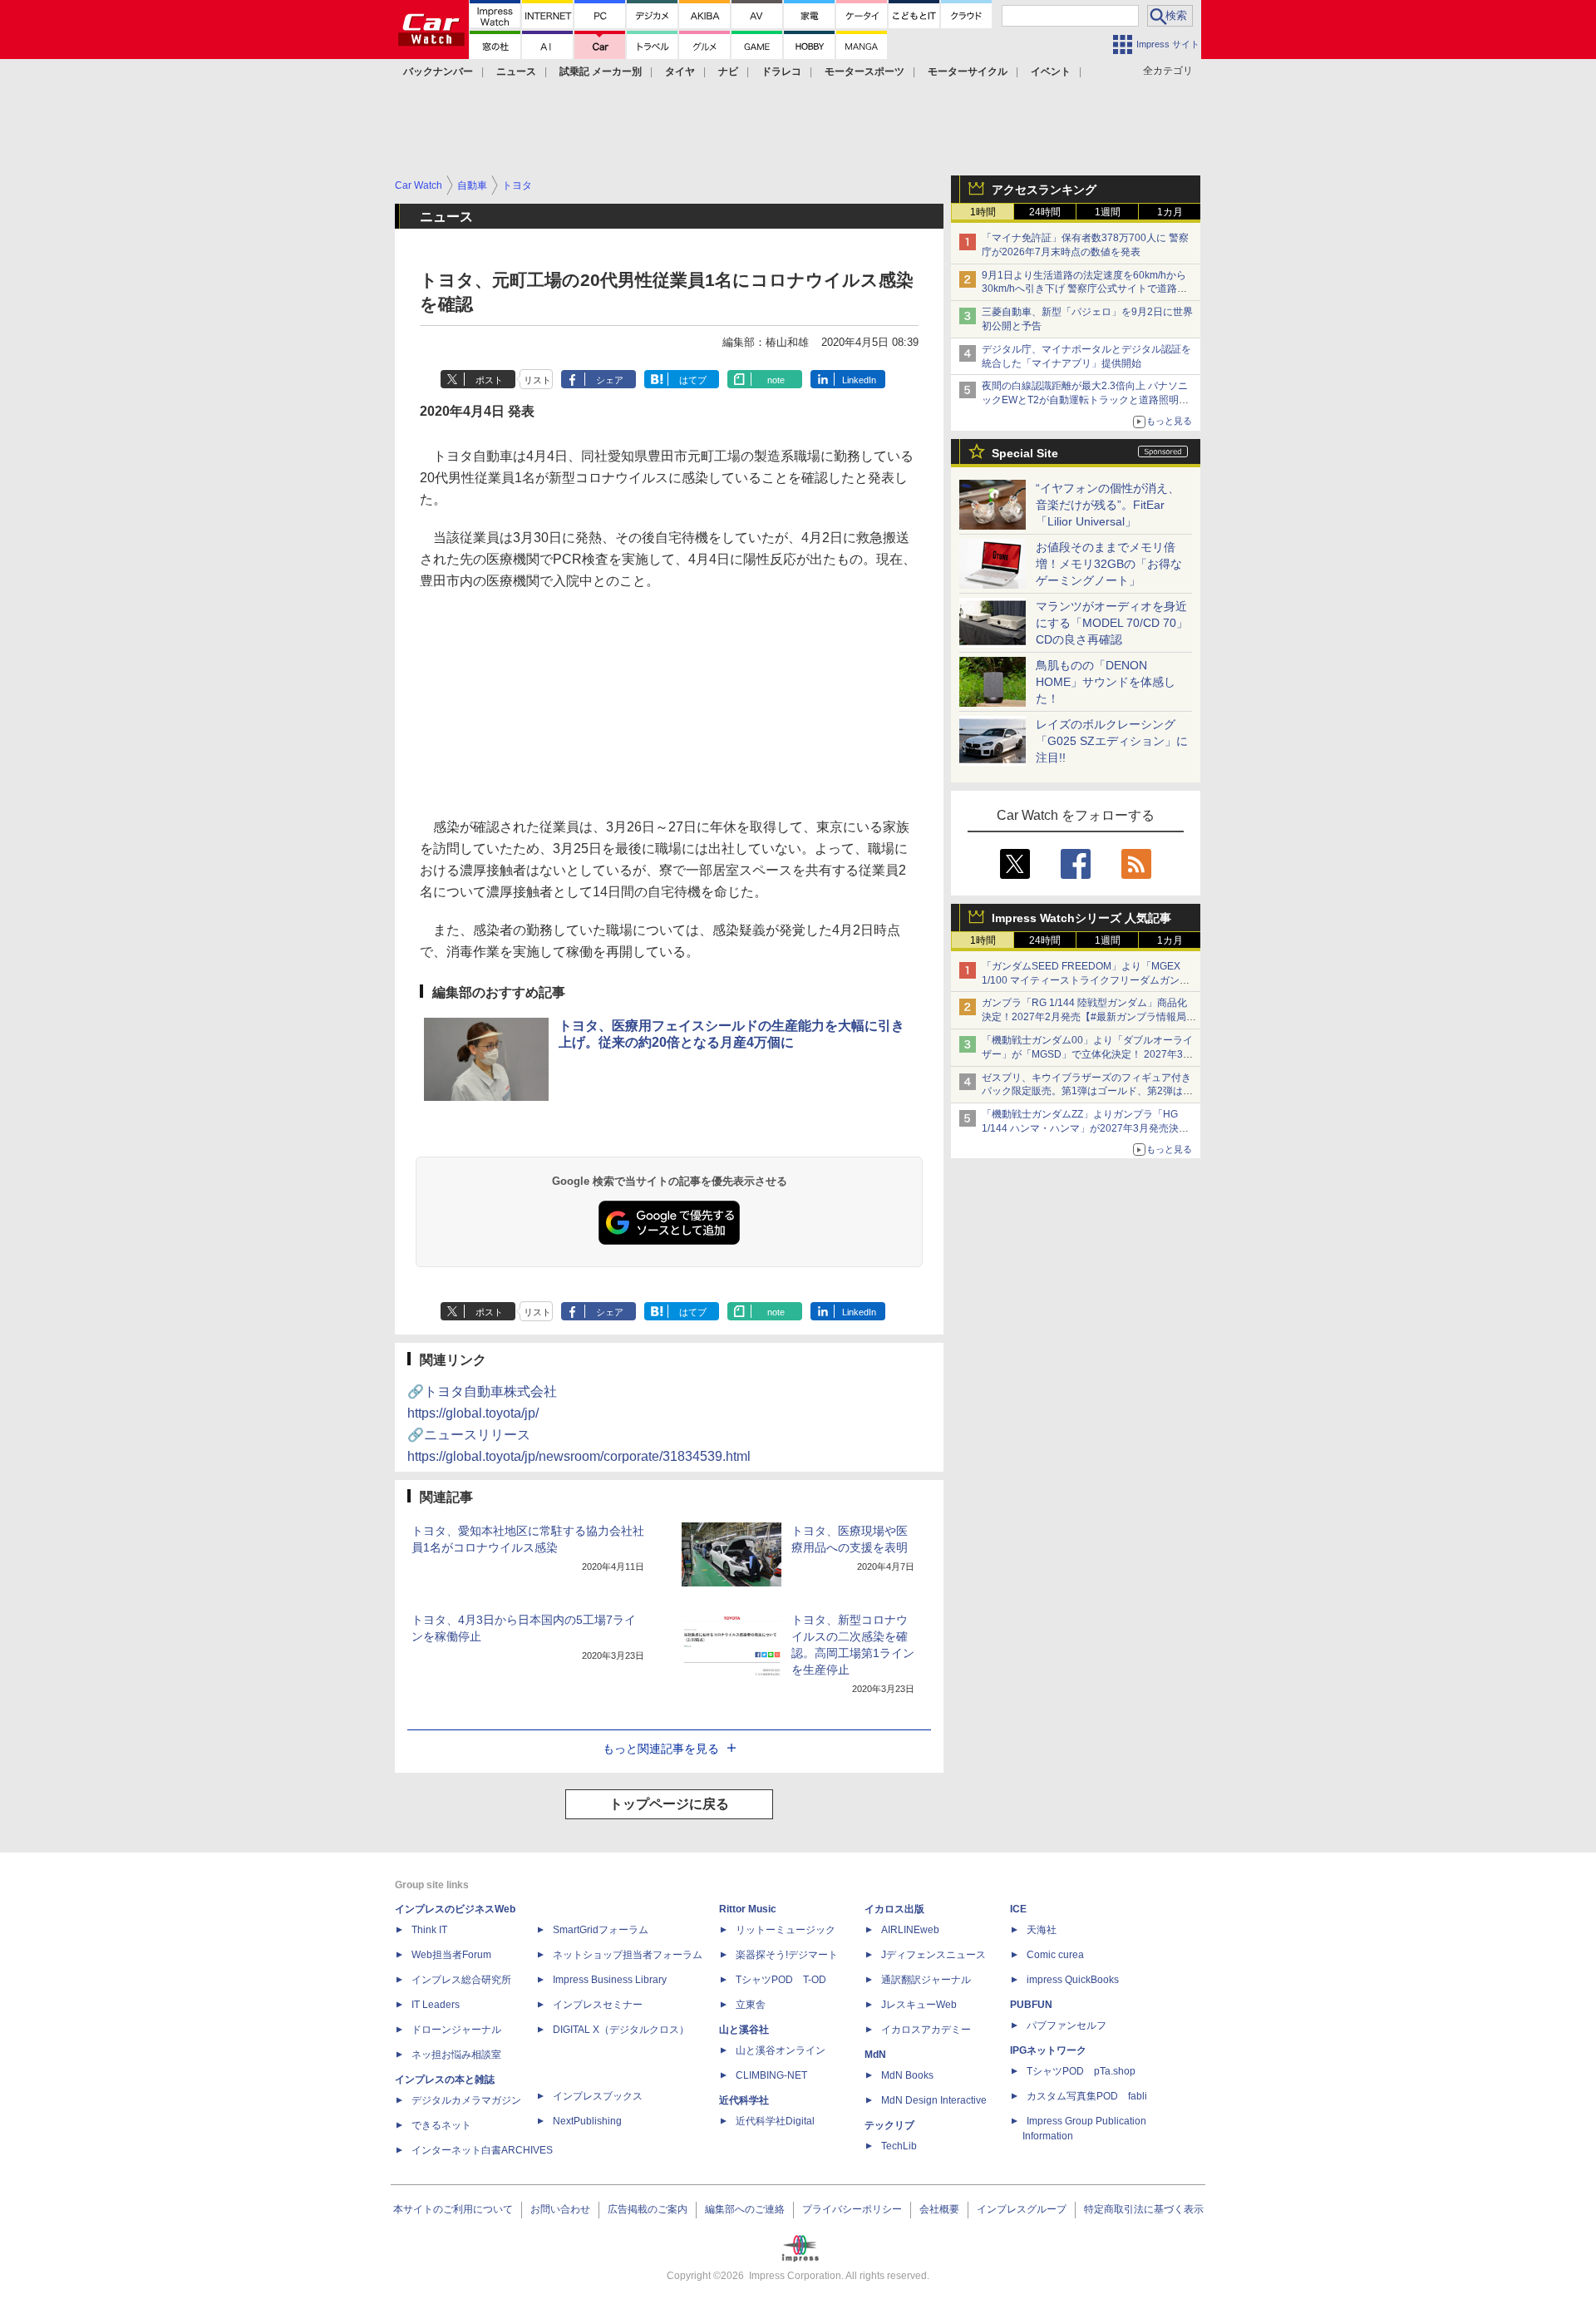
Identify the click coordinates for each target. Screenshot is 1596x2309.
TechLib (899, 2146)
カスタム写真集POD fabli (1087, 2096)
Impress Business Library (610, 1980)
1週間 (1108, 212)
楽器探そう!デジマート (787, 1955)
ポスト (489, 380)
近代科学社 (744, 2100)
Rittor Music (748, 1909)
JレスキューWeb (919, 2005)
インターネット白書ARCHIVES (482, 2150)
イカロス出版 (894, 1909)
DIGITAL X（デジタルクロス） (621, 2030)
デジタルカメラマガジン (466, 2100)
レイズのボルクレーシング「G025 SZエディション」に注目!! (1112, 741)
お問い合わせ (560, 2209)
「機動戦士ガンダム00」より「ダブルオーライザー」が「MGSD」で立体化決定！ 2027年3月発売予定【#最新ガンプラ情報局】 (1087, 1054)
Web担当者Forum (451, 1955)
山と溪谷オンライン (781, 2050)
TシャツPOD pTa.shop (1081, 2071)
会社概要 (939, 2209)
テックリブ (889, 2125)
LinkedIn (859, 380)
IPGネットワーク (1048, 2050)
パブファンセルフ (1066, 2025)
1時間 (983, 212)
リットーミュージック (786, 1930)
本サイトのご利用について (453, 2209)
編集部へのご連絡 (745, 2209)
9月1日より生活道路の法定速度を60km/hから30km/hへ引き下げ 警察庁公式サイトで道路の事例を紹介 (1084, 289)
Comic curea (1055, 1955)
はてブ (693, 380)
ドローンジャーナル (456, 2030)
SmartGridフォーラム (601, 1930)
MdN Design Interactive (934, 2100)
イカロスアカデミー (926, 2030)
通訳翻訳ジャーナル (926, 1980)
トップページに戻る (669, 1804)
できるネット (441, 2125)
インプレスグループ (1022, 2209)
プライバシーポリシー (852, 2209)
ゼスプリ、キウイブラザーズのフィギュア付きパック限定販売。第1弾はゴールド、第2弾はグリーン (1087, 1092)
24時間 (1045, 212)
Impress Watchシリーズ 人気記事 (1081, 918)
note (776, 380)
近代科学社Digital (775, 2121)
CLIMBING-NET (771, 2075)
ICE (1018, 1909)
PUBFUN (1031, 2005)
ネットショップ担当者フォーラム (628, 1955)
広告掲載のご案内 (648, 2209)
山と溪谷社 (744, 2030)
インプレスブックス (598, 2096)
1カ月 (1170, 212)
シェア (610, 380)
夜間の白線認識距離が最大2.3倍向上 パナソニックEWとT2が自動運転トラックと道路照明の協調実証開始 (1085, 400)
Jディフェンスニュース (933, 1955)
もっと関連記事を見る (661, 1749)
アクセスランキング (1044, 190)
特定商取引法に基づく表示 (1144, 2209)
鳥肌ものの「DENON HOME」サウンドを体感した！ (1106, 682)
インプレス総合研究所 (461, 1980)
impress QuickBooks (1073, 1980)
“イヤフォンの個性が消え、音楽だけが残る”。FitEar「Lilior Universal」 (1108, 505)
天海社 (1042, 1930)
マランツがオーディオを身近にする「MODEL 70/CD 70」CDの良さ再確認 (1112, 623)
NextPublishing (587, 2121)
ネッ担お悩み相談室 (456, 2055)
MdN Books (907, 2075)
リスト (537, 380)
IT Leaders (436, 2005)
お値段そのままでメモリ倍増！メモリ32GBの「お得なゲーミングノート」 (1109, 564)
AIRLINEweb (910, 1930)
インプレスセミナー (598, 2005)
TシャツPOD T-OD (781, 1980)
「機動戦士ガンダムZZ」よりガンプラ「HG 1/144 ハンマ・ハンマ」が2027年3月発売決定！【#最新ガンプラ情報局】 (1080, 1128)
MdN (875, 2055)
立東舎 (751, 2005)
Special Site (1025, 453)
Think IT (429, 1930)
